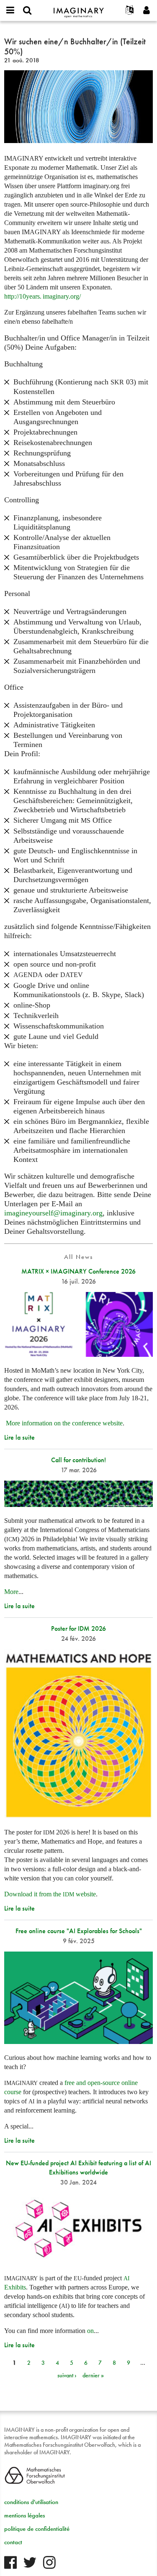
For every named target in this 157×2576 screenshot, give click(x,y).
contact (13, 2542)
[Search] (27, 10)
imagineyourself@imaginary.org (53, 1213)
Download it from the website (50, 1894)
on (90, 2331)
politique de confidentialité (37, 2529)
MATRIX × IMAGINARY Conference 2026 (78, 1271)
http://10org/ (42, 297)
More (11, 1592)
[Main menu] (10, 10)
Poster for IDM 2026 (78, 1628)
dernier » (93, 2375)
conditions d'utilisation (31, 2502)
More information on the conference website (64, 1423)
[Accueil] (79, 9)
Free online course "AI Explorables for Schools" (79, 1931)
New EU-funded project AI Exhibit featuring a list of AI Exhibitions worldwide (78, 2168)
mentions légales (24, 2515)
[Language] (130, 10)
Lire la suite (19, 1437)
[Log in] (147, 10)
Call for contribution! (78, 1460)
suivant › (67, 2375)
